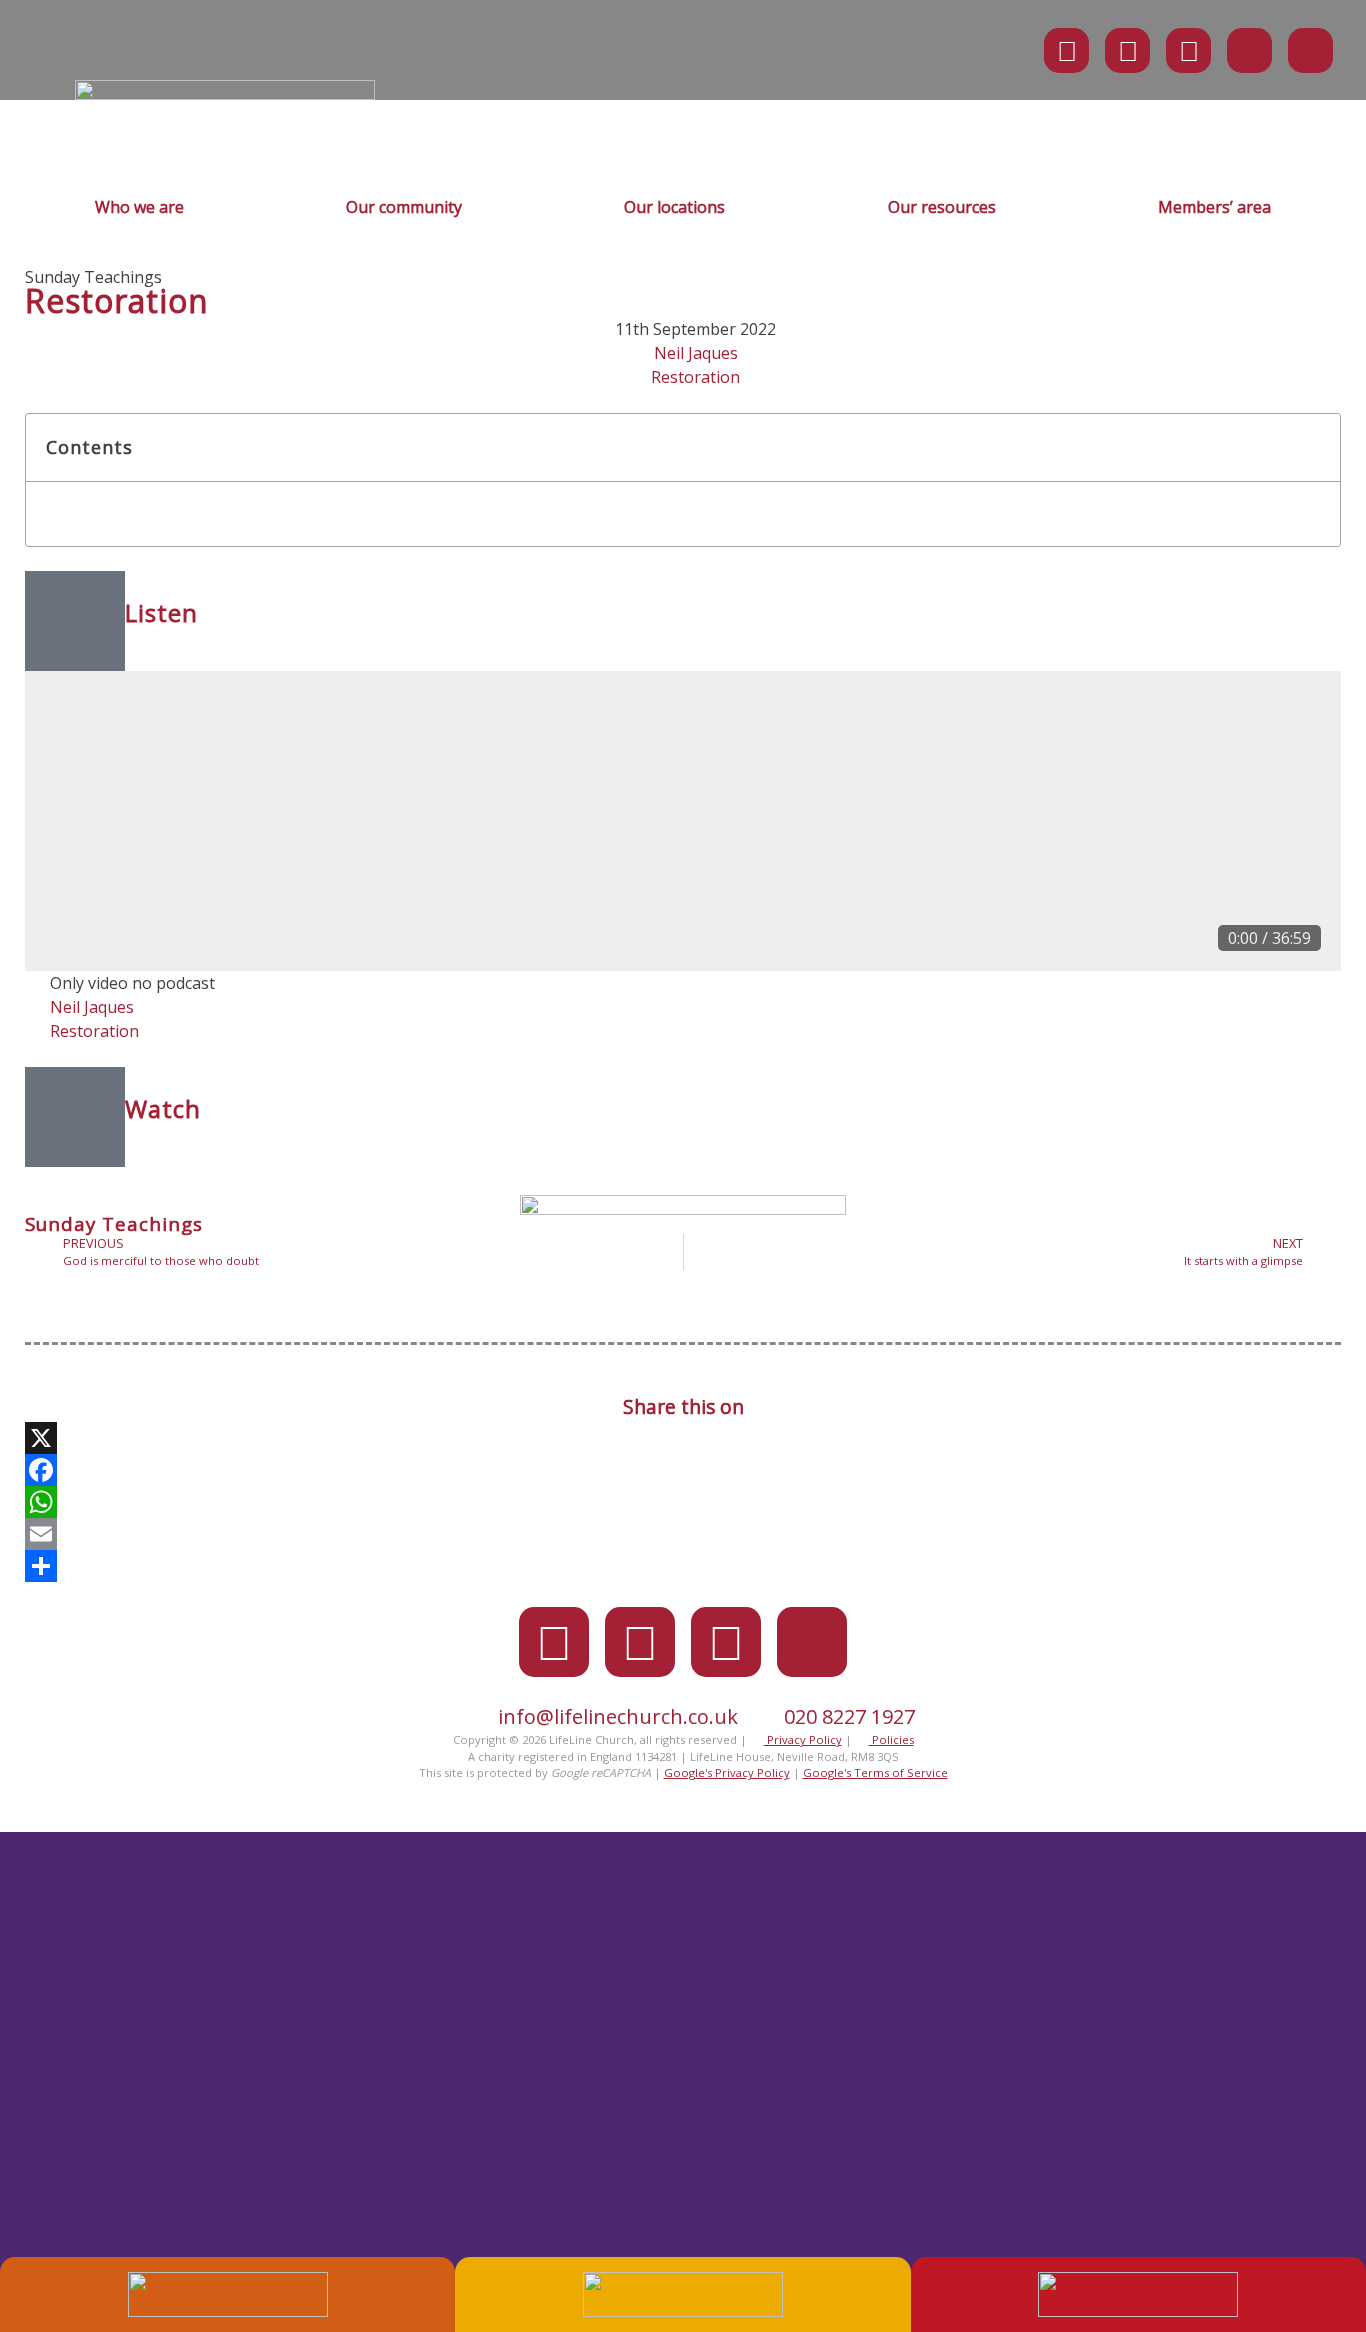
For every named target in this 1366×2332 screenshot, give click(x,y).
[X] (683, 1438)
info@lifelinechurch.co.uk (618, 1716)
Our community (404, 207)
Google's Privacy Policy (727, 1772)
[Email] (683, 1534)
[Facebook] (1127, 50)
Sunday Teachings (93, 277)
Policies (891, 1739)
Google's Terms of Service (875, 1772)
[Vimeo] (1188, 50)
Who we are (139, 207)
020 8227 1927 (849, 1716)
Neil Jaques (696, 353)
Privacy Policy (803, 1739)
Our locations (674, 207)
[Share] (683, 1566)
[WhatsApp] (683, 1502)
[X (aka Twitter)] (1066, 50)
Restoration (695, 377)
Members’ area (1214, 207)
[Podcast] (1249, 50)
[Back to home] (225, 94)
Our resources (942, 207)
